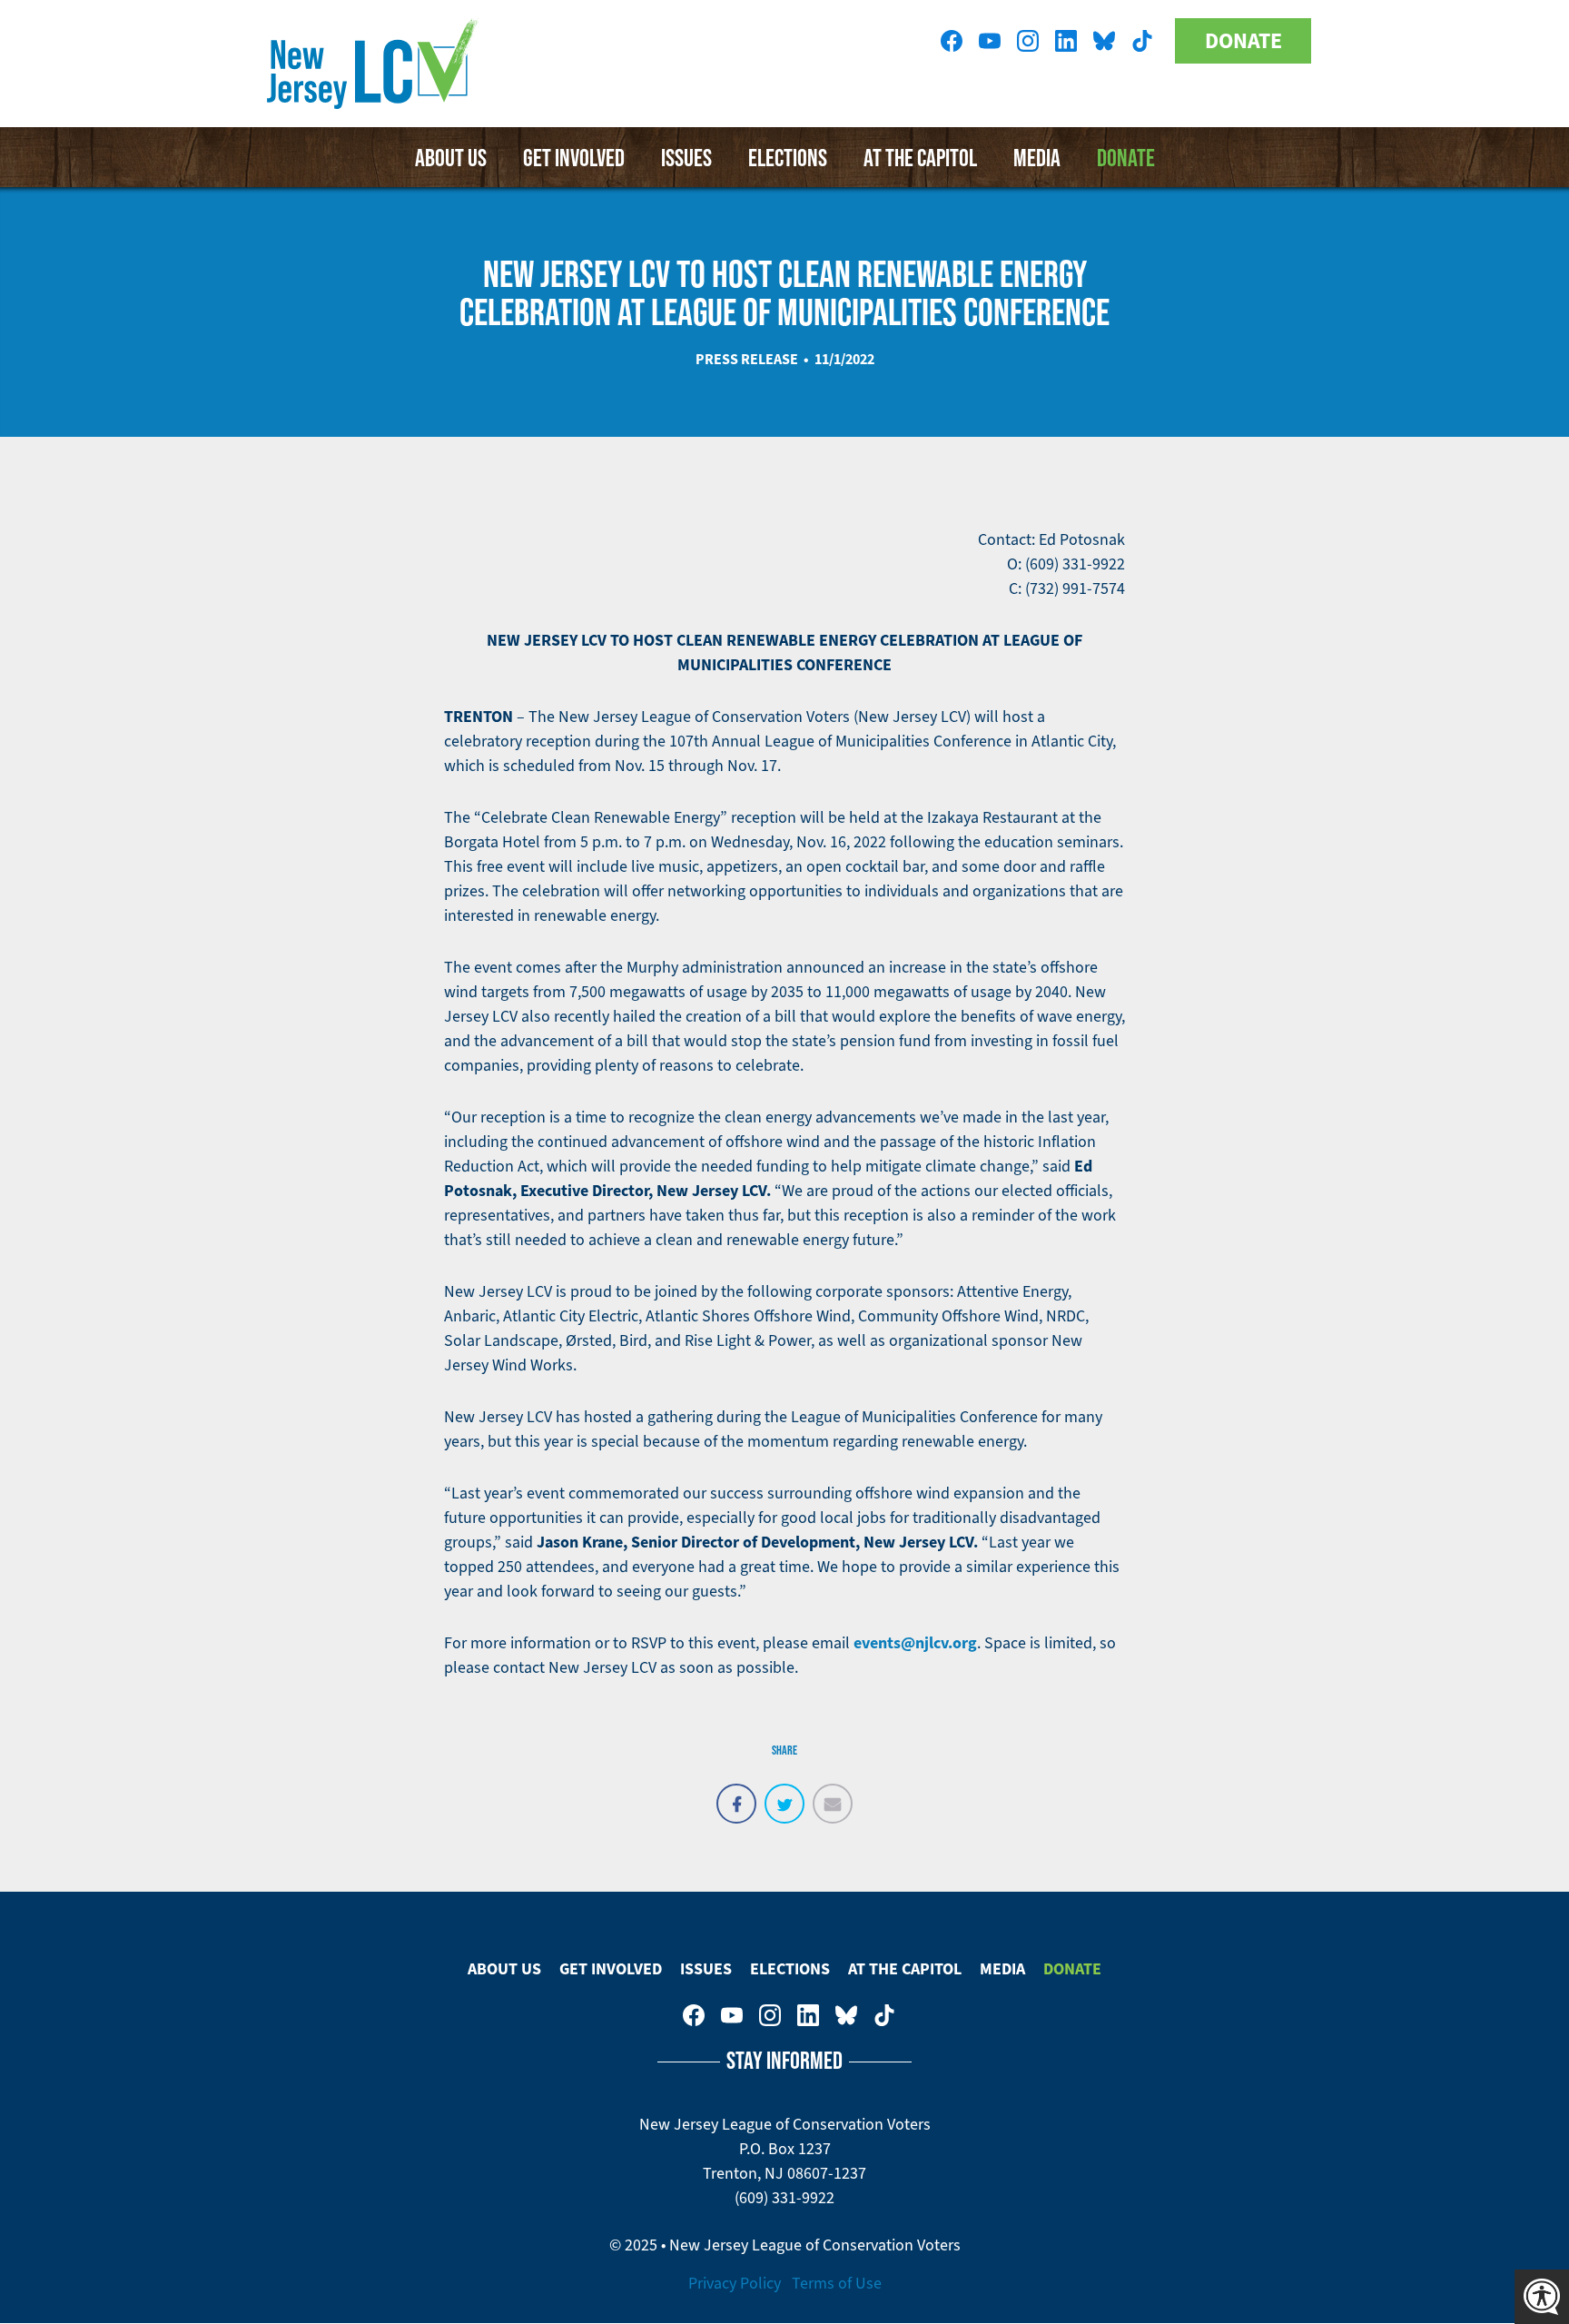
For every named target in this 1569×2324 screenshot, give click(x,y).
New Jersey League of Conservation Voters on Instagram (1028, 41)
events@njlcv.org (915, 1643)
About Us (451, 157)
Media (1037, 157)
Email (833, 1794)
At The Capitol (920, 157)
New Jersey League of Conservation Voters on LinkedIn (1066, 41)
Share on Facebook (736, 1794)
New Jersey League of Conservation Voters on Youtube (990, 41)
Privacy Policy (735, 2283)
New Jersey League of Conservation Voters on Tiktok (1142, 41)
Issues (686, 157)
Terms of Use (837, 2283)
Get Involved (574, 157)
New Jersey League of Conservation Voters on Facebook (952, 41)
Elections (788, 157)
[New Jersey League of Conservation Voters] (376, 64)
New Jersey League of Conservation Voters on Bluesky (1104, 41)
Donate (1243, 41)
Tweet (784, 1794)
